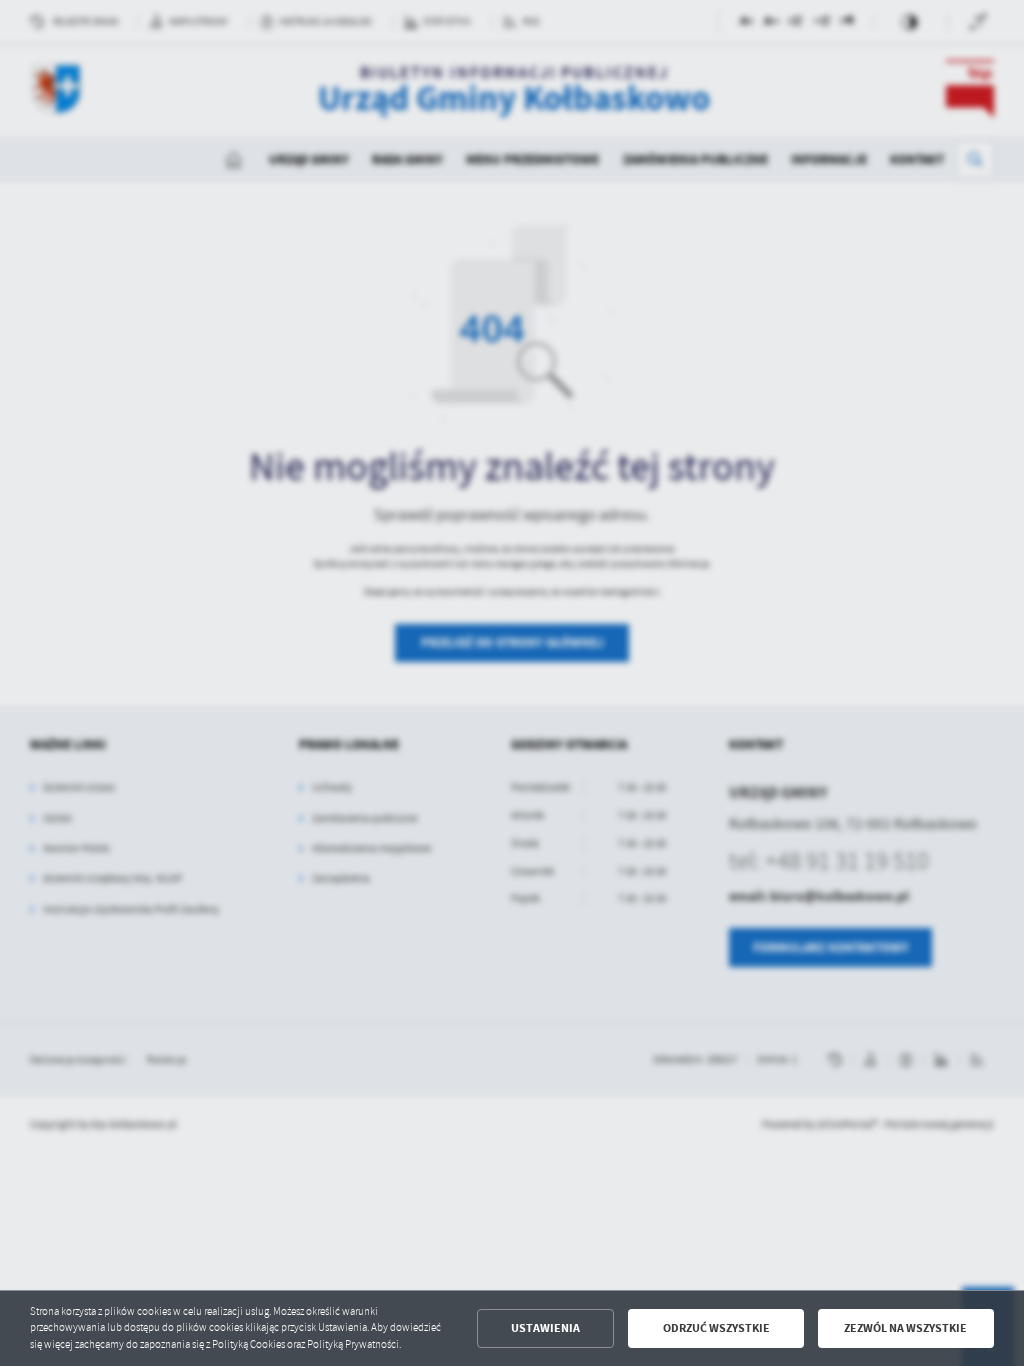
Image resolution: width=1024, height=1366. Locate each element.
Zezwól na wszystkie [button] (905, 1328)
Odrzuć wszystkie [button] (716, 1328)
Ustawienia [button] (545, 1328)
